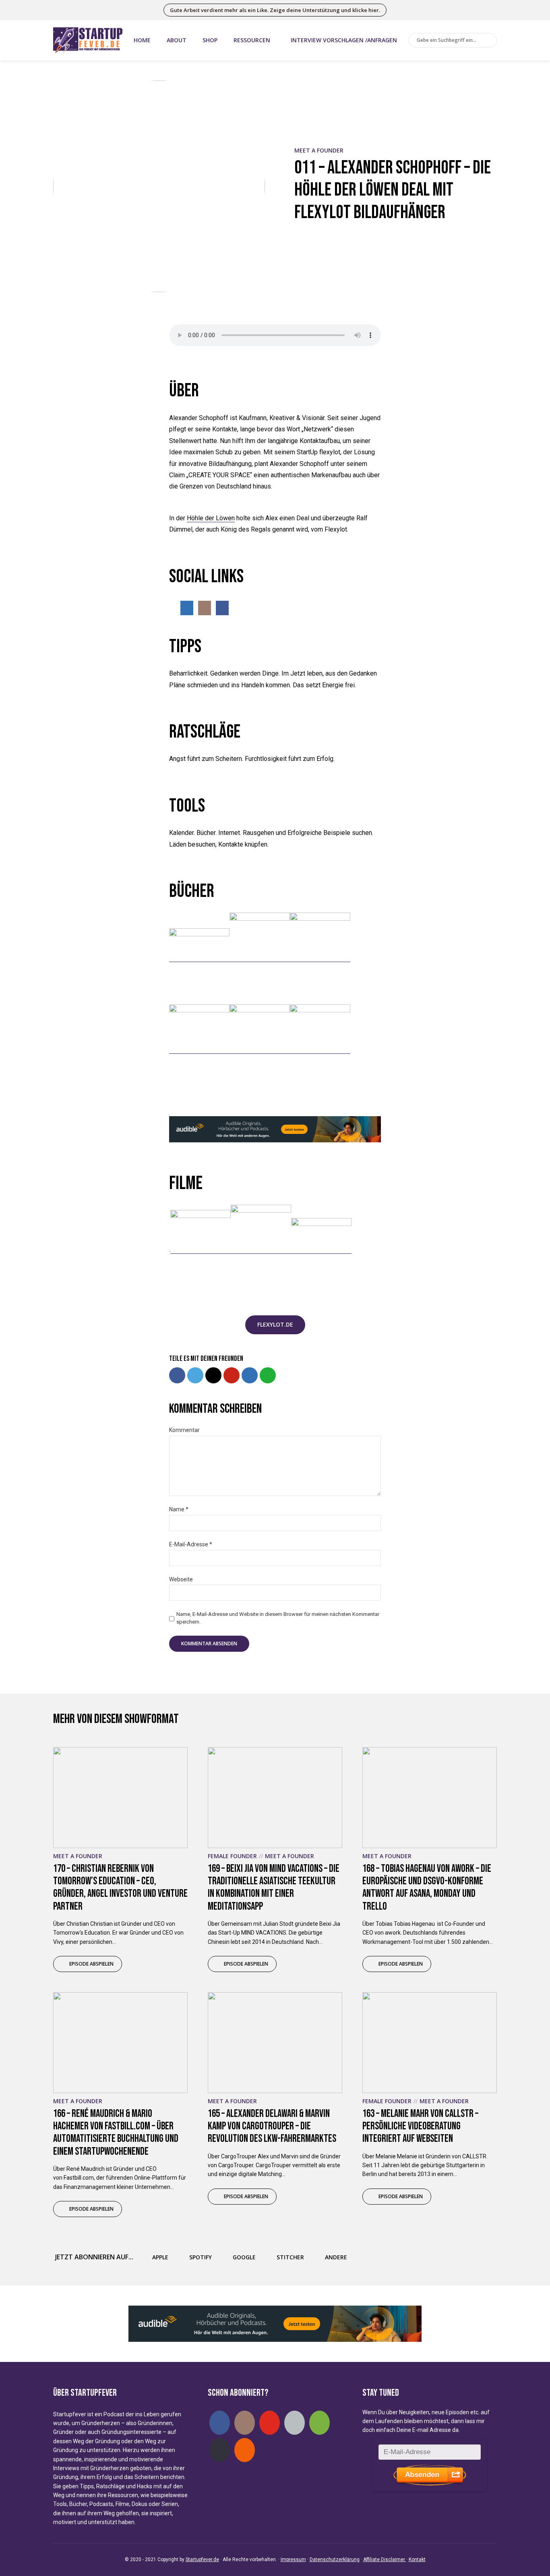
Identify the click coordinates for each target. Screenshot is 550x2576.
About (177, 40)
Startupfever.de (202, 2560)
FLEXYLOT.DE (275, 1324)
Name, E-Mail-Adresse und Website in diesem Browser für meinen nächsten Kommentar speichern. (278, 1618)
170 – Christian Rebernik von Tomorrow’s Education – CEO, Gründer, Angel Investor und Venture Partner (120, 1888)
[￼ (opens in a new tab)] (199, 958)
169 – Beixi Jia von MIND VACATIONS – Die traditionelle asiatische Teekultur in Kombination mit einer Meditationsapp (274, 1888)
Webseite (181, 1579)
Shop (210, 40)
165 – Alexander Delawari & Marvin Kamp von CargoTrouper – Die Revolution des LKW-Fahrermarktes (272, 2126)
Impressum (293, 2560)
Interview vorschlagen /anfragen (344, 40)
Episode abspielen (91, 1964)
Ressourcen (252, 40)
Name (179, 1509)
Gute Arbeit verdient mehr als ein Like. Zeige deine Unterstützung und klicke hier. (275, 10)
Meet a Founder (319, 150)
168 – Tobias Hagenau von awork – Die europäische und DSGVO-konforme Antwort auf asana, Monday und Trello (427, 1888)
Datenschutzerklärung (335, 2560)
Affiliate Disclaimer (385, 2560)
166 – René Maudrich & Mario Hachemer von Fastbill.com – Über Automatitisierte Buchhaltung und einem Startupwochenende (116, 2133)
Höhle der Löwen (211, 518)
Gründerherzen (101, 2423)
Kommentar (184, 1430)
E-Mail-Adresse (191, 1544)
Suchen (489, 41)
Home (142, 40)
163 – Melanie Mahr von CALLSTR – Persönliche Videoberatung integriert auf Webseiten (420, 2126)
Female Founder (232, 1856)
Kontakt (417, 2560)
